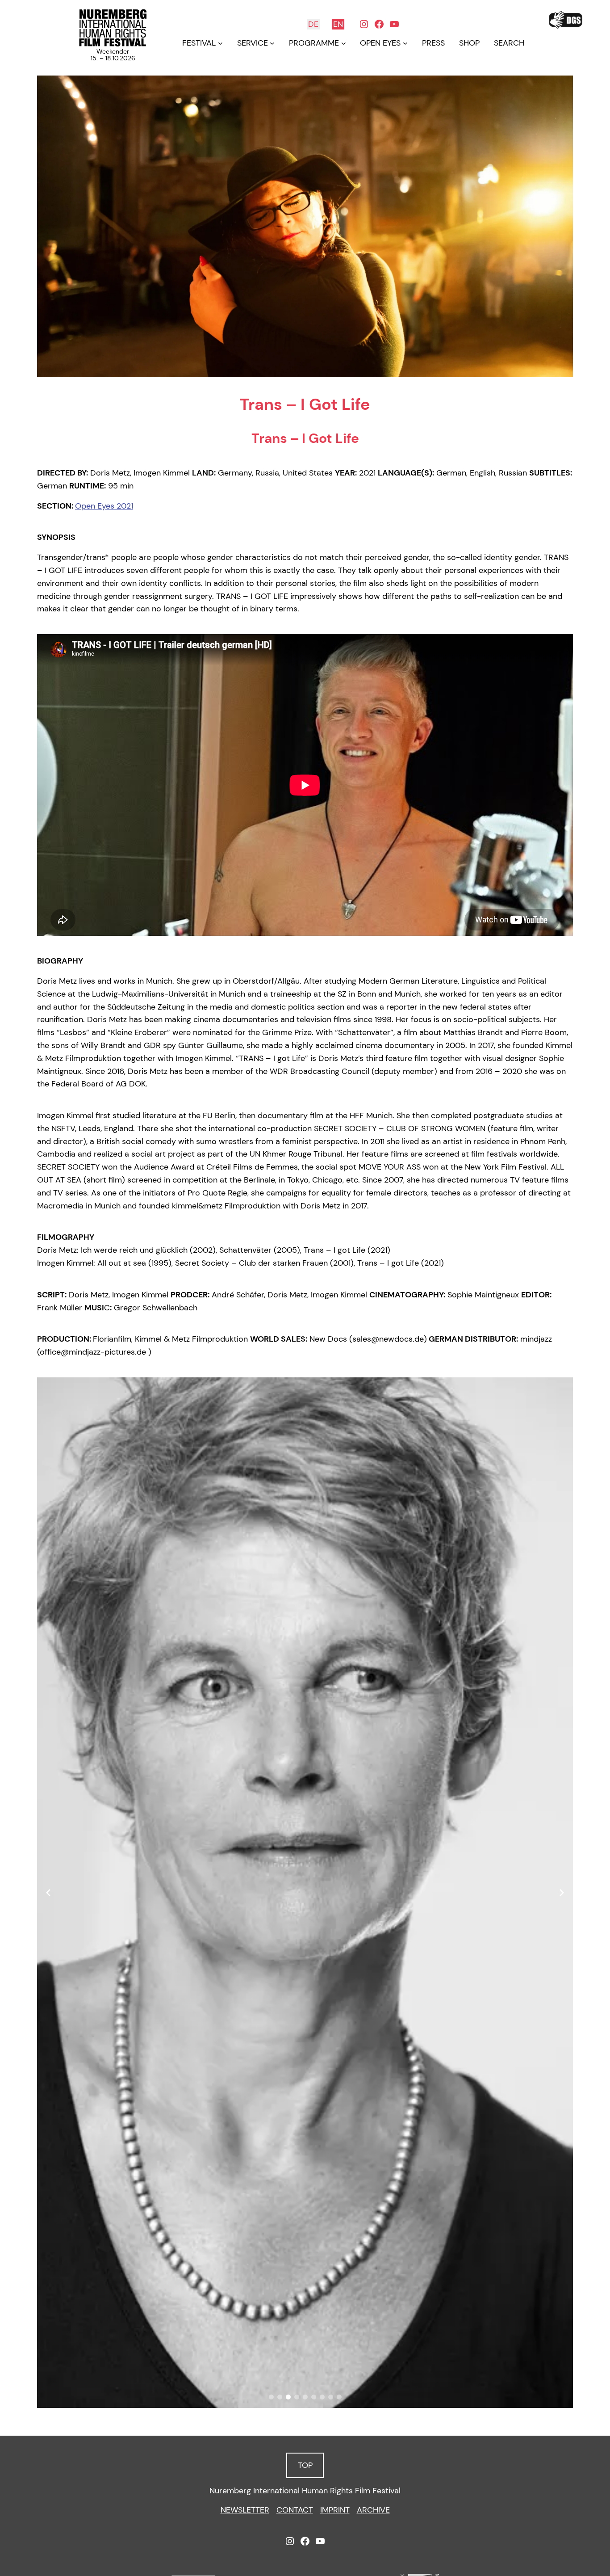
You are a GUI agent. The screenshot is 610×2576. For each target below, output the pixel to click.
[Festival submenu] (220, 43)
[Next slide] (562, 1893)
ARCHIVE (373, 2510)
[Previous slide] (48, 1893)
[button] (271, 2397)
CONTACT (295, 2510)
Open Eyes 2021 (104, 506)
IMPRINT (335, 2510)
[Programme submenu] (344, 43)
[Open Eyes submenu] (405, 43)
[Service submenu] (272, 43)
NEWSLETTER (245, 2510)
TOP (305, 2465)
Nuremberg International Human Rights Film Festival (305, 2491)
